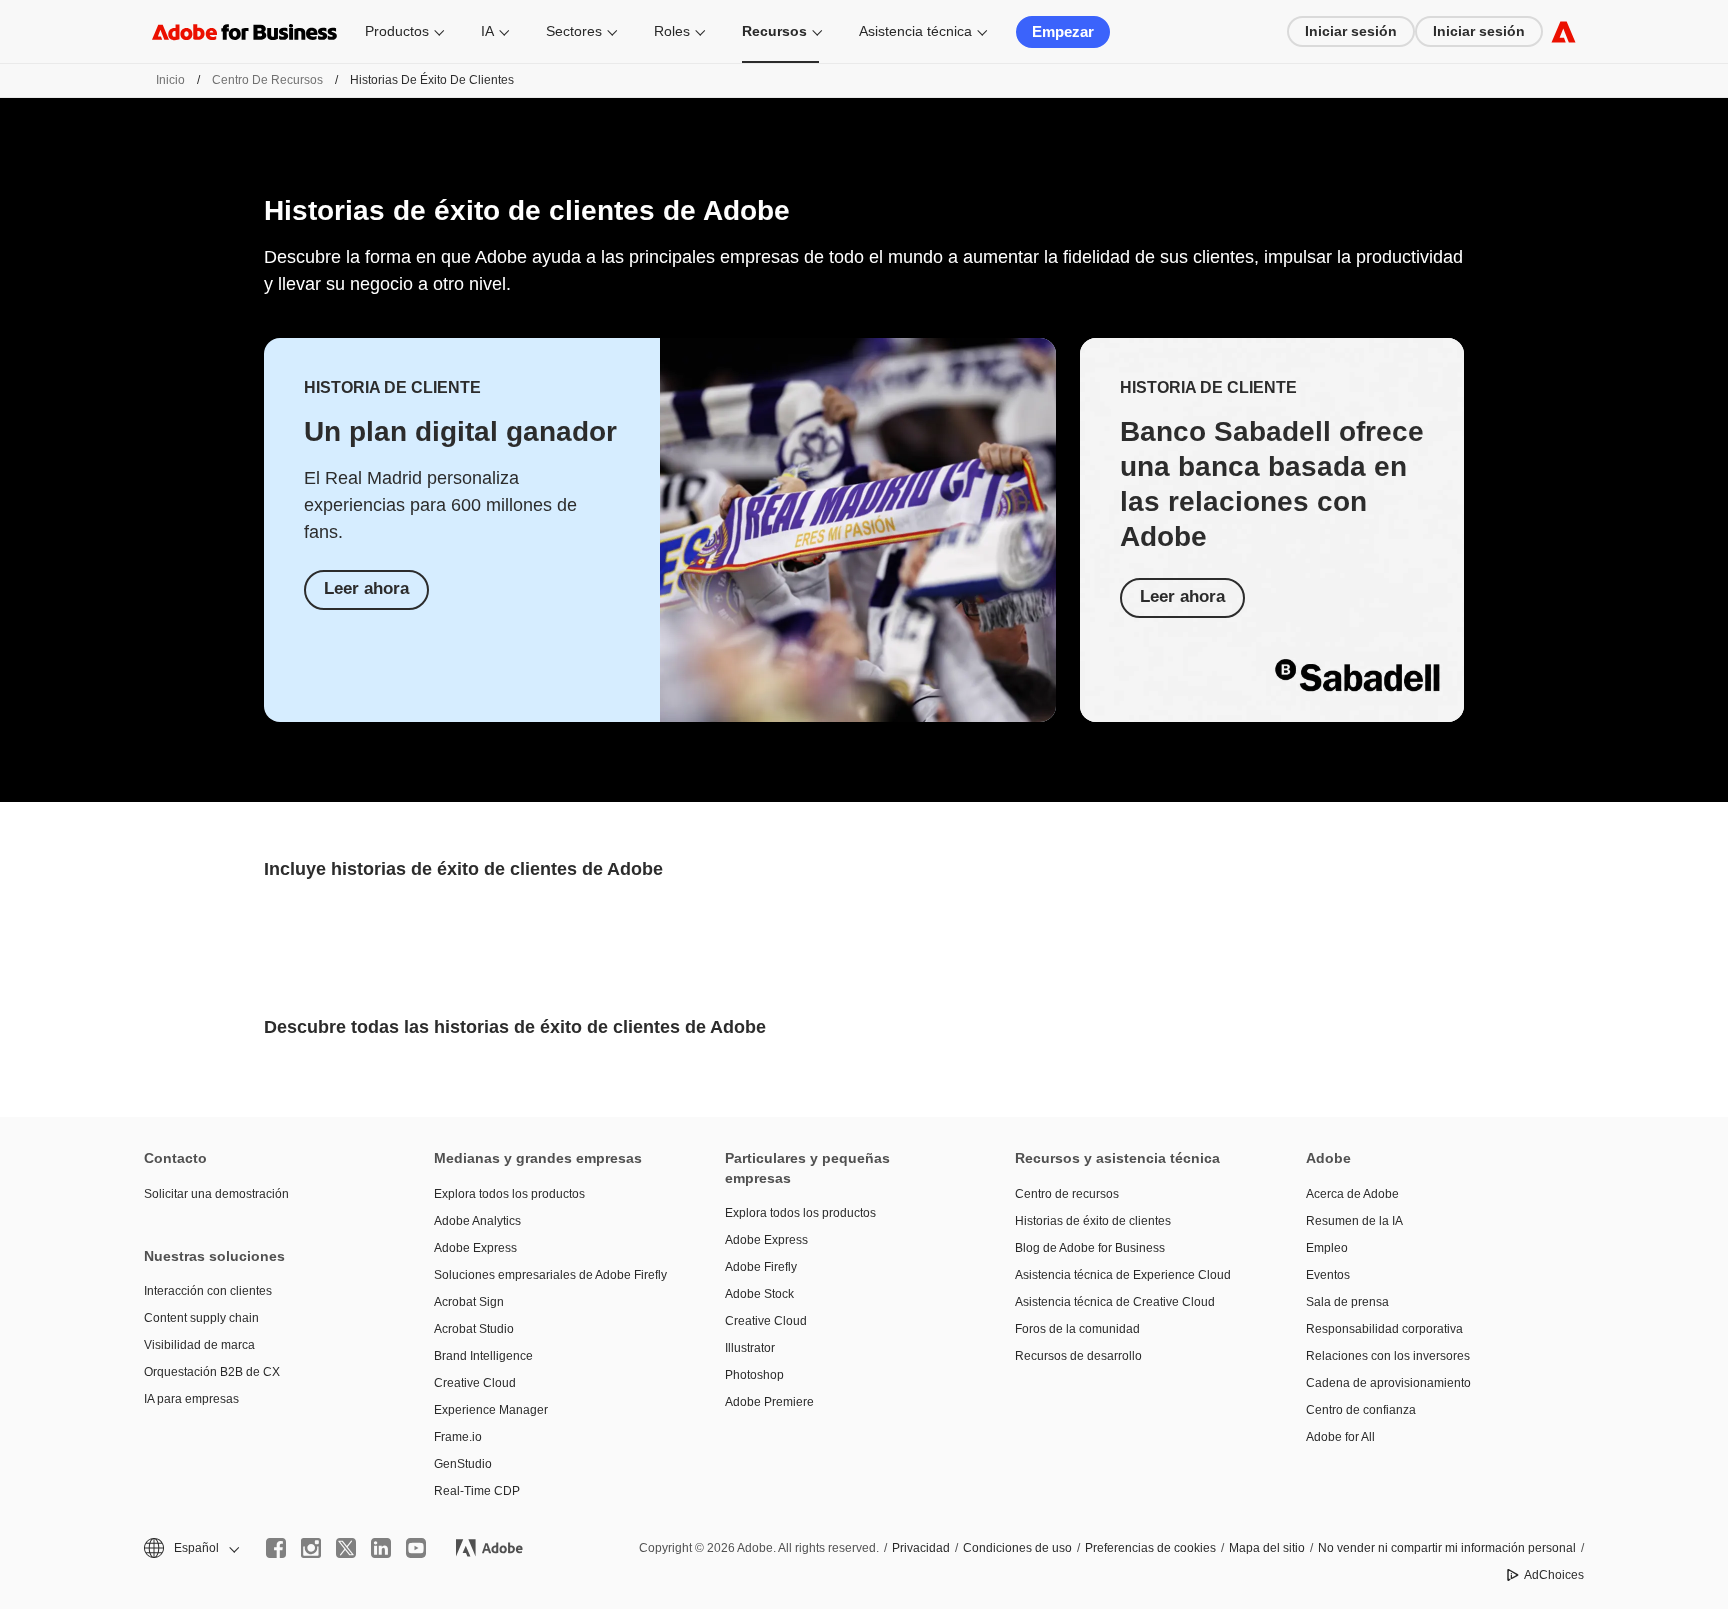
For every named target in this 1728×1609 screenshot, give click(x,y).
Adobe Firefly (761, 1267)
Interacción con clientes (208, 1291)
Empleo (1327, 1248)
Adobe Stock (759, 1294)
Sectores (574, 31)
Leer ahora (366, 588)
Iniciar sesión (1351, 31)
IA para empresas (191, 1399)
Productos (397, 31)
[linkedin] (381, 1548)
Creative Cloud (475, 1383)
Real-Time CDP (477, 1491)
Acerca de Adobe (1352, 1194)
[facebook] (276, 1548)
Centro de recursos (267, 80)
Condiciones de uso (1017, 1548)
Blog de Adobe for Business (1090, 1248)
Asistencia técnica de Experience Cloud (1123, 1275)
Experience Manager (491, 1410)
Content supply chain (201, 1318)
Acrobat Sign (469, 1302)
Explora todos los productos (509, 1194)
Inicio (170, 80)
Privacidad (921, 1548)
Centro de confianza (1361, 1410)
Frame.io (458, 1437)
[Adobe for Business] (1563, 31)
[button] (190, 1548)
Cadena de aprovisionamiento (1388, 1383)
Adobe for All (1340, 1437)
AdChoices (1554, 1575)
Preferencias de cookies (1150, 1548)
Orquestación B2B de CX (212, 1372)
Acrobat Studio (474, 1329)
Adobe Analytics (477, 1221)
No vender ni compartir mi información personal (1447, 1548)
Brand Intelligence (483, 1356)
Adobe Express (475, 1248)
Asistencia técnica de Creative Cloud (1115, 1302)
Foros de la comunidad (1077, 1329)
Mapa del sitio (1267, 1548)
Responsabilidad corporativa (1384, 1329)
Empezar (1063, 31)
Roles (672, 31)
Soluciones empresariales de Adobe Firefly (549, 1275)
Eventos (1328, 1275)
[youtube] (416, 1548)
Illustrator (750, 1348)
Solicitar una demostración (216, 1194)
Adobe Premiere (769, 1402)
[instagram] (311, 1548)
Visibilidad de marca (199, 1345)
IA (487, 31)
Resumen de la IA (1354, 1221)
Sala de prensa (1347, 1302)
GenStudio (463, 1464)
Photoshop (754, 1375)
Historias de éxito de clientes (1093, 1221)
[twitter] (346, 1548)
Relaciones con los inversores (1388, 1356)
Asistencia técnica (915, 31)
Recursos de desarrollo (1078, 1356)
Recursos (774, 31)
